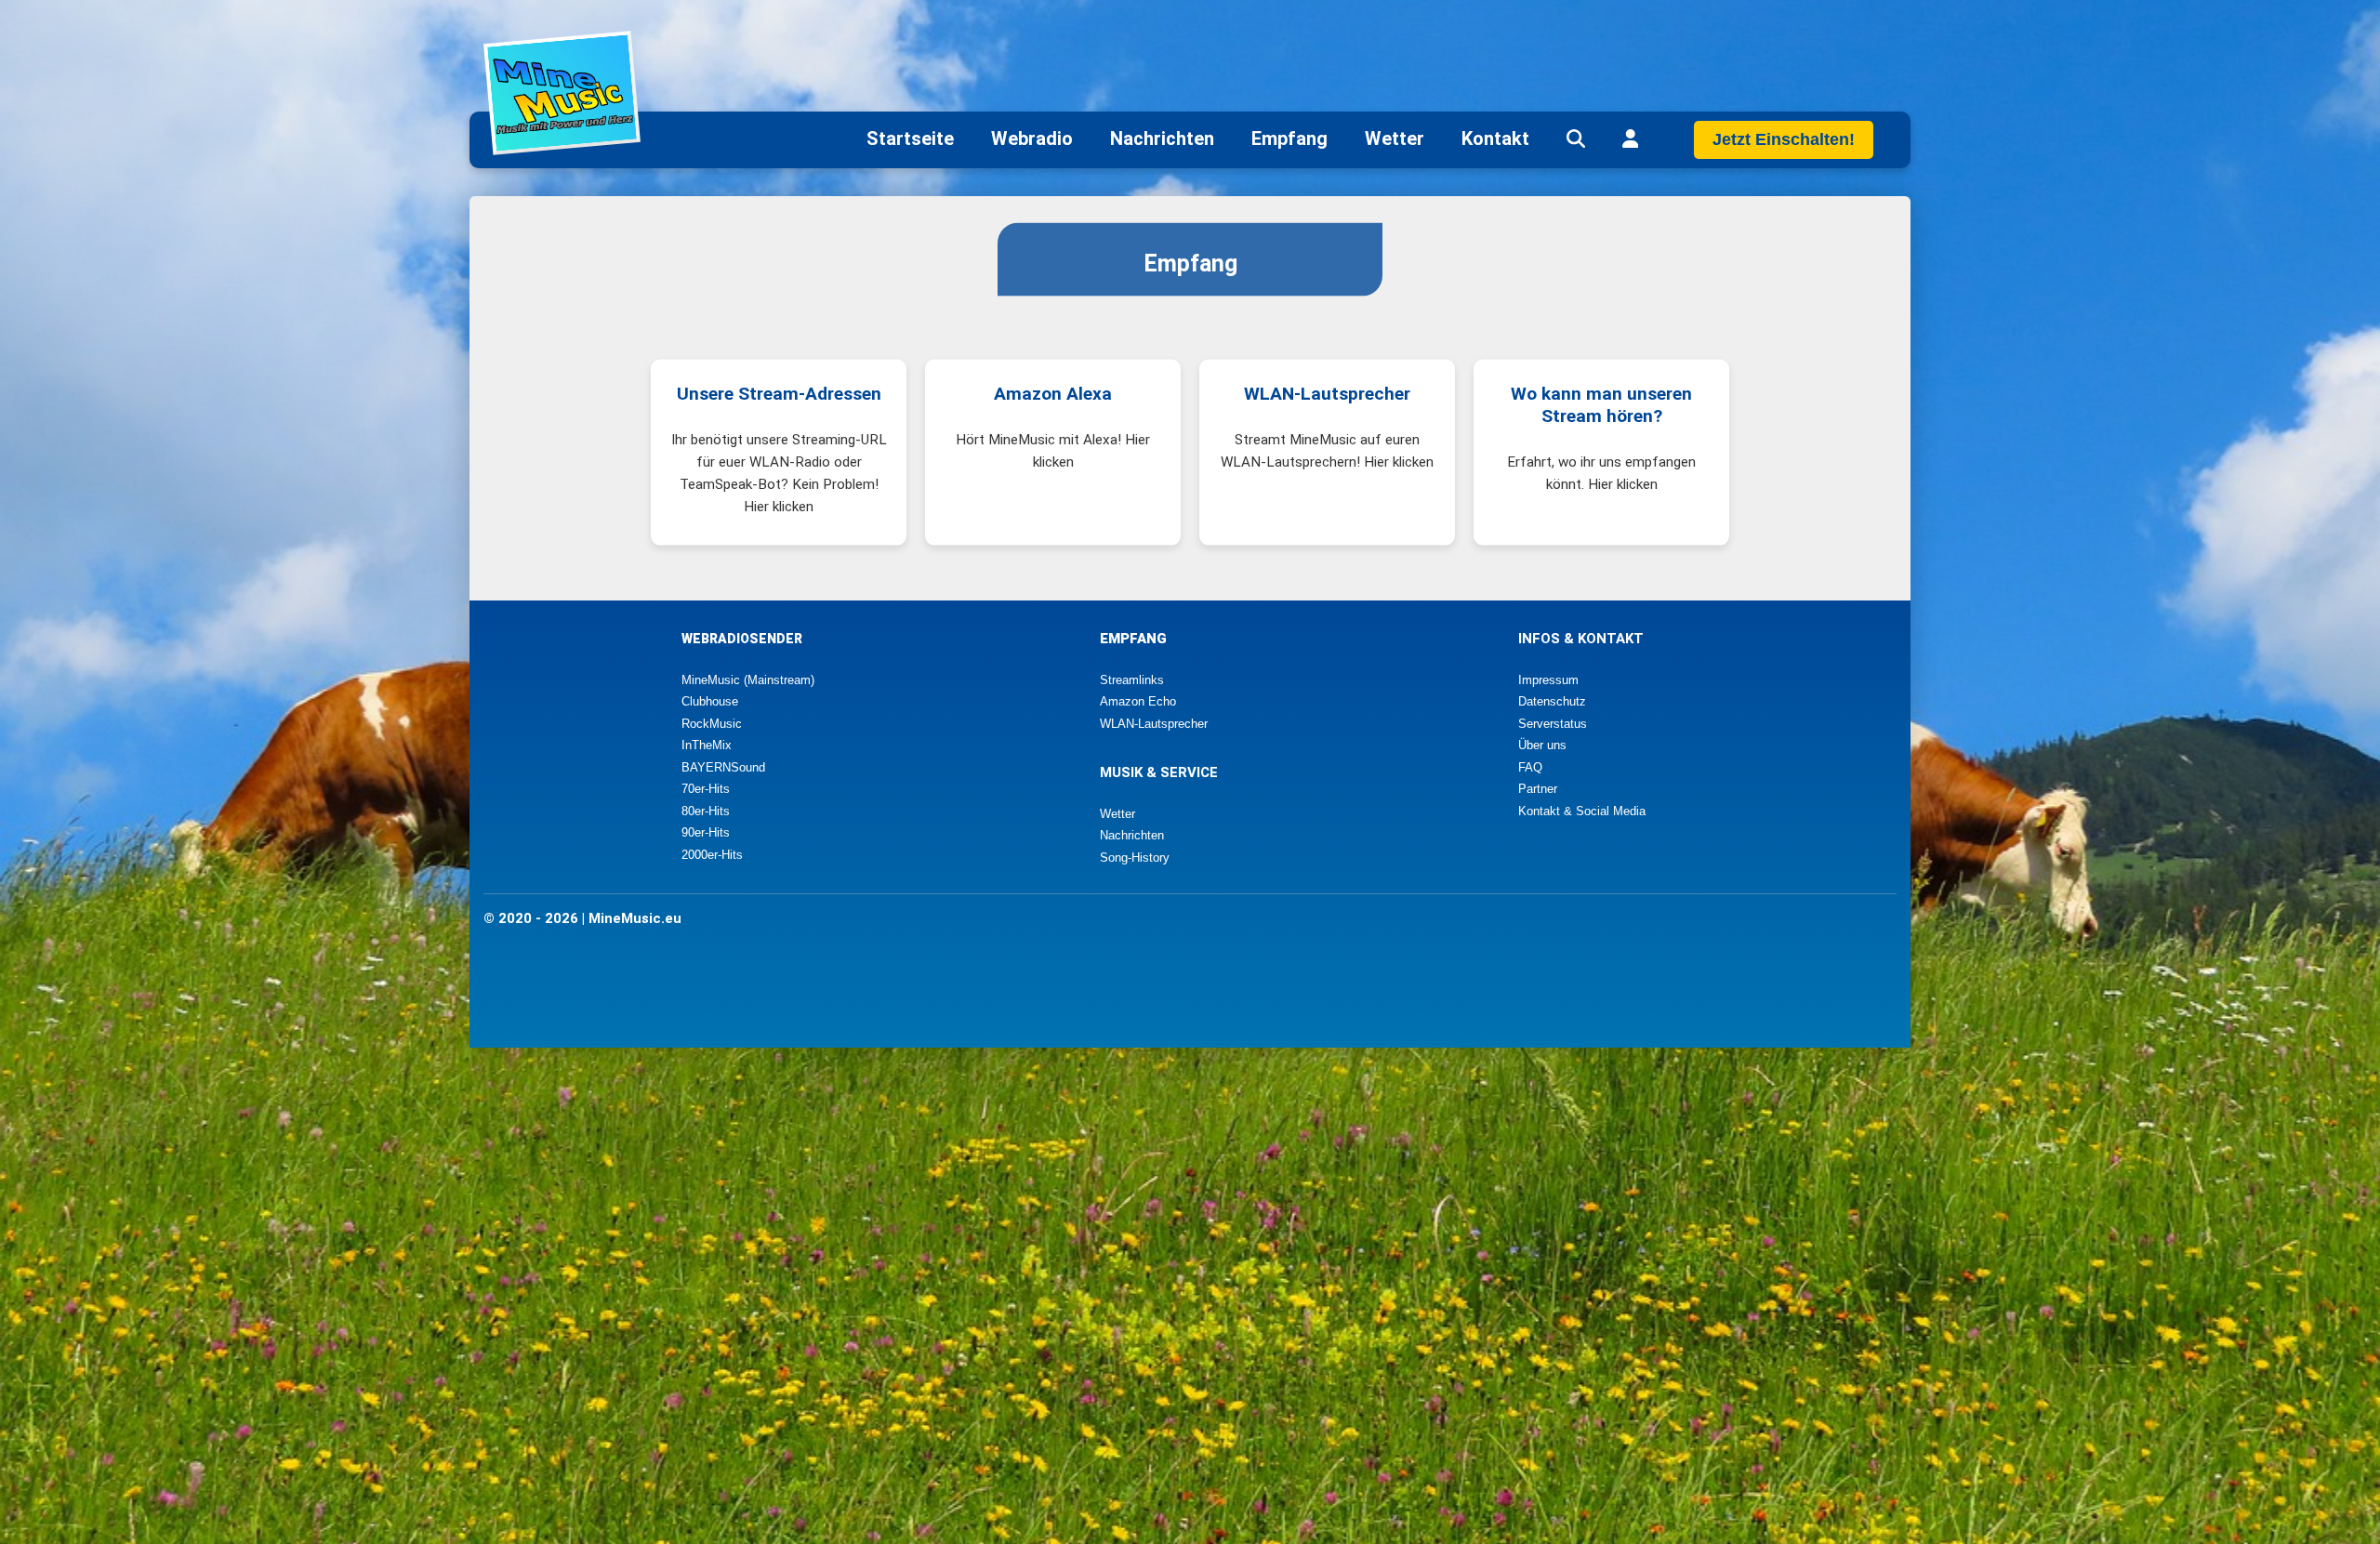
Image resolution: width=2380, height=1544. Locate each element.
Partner (1538, 789)
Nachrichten (1162, 139)
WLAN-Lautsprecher (1154, 724)
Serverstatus (1553, 724)
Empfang (1289, 139)
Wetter (1395, 139)
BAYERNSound (723, 767)
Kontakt (1495, 139)
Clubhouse (710, 701)
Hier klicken (779, 507)
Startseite (910, 139)
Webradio (1032, 139)
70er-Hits (706, 789)
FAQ (1530, 767)
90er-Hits (706, 832)
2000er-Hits (712, 855)
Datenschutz (1552, 701)
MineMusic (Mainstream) (748, 680)
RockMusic (712, 724)
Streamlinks (1132, 680)
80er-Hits (706, 811)
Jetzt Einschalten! (1784, 139)
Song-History (1135, 858)
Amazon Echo (1138, 701)
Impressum (1548, 680)
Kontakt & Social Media (1582, 811)
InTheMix (707, 745)
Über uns (1542, 745)
